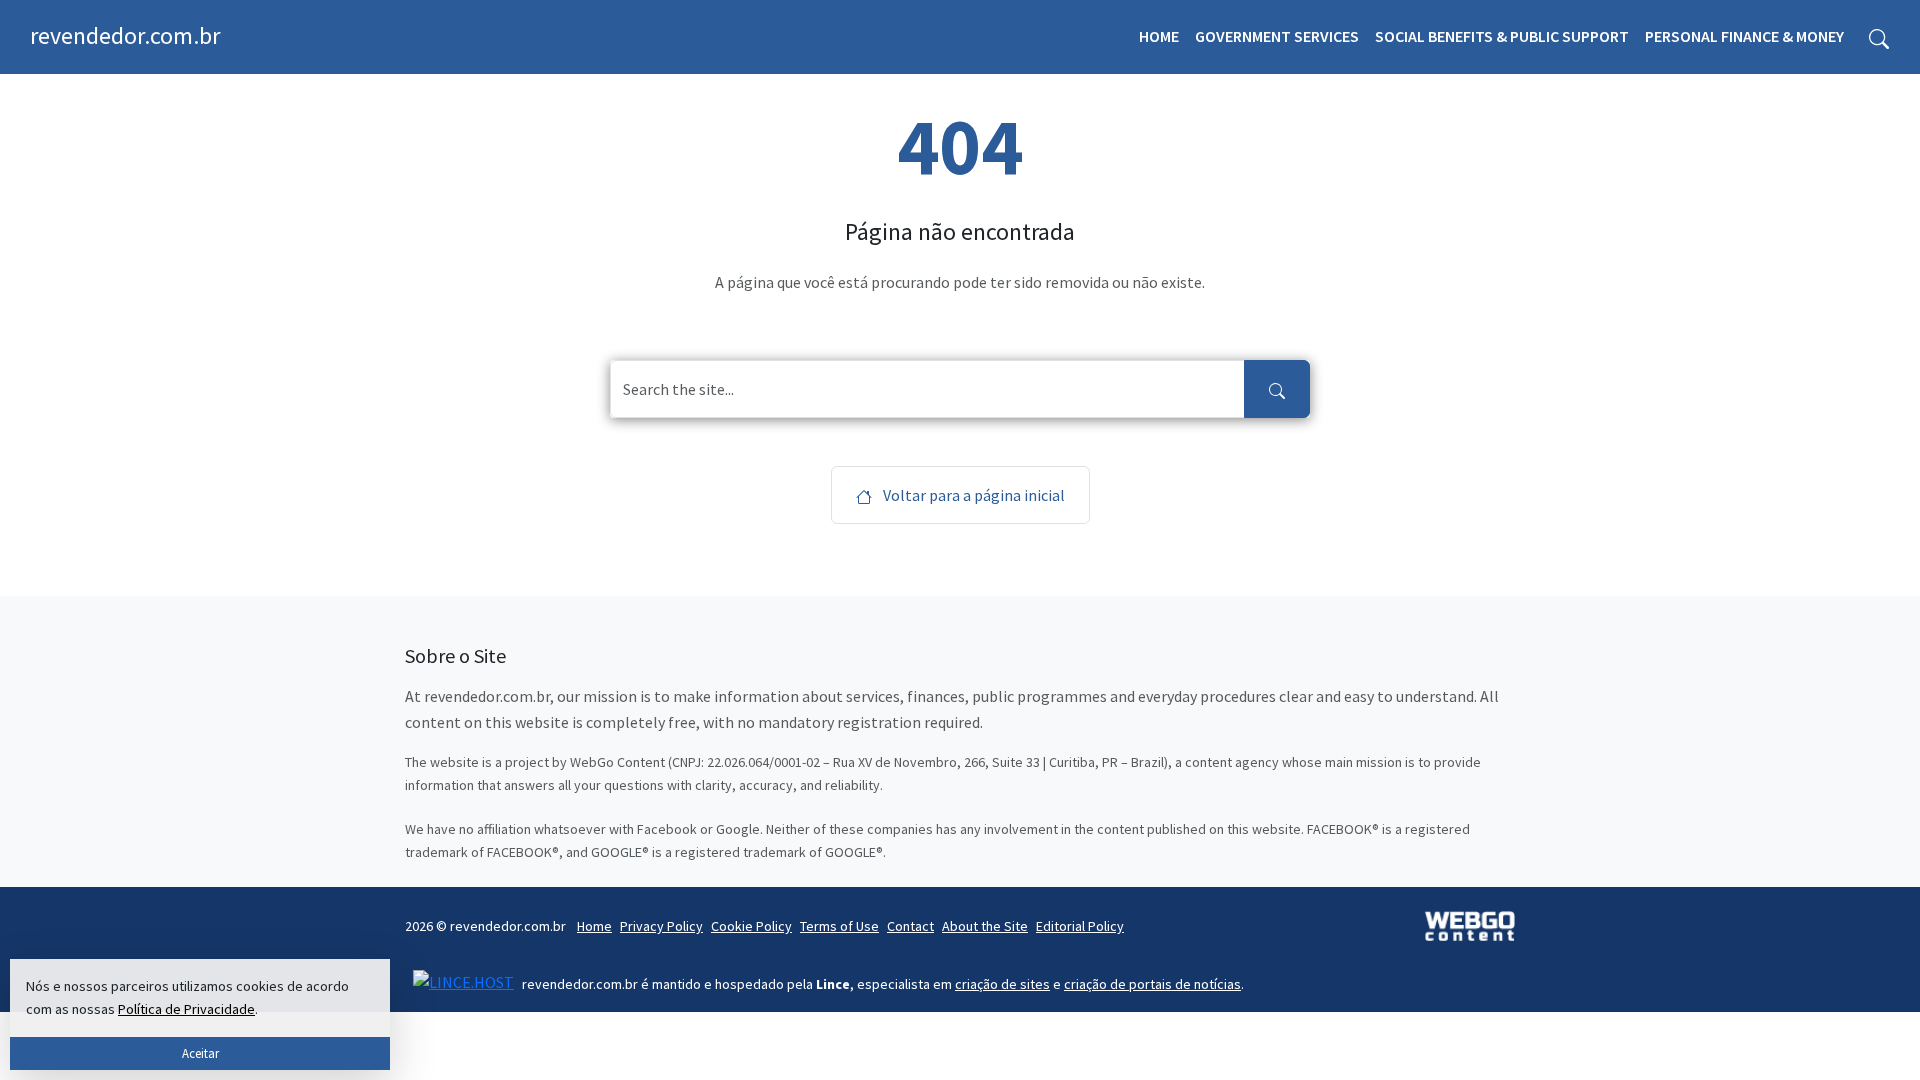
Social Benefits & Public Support (1502, 36)
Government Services (1277, 36)
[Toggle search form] (1879, 37)
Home (1159, 36)
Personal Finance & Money (1744, 36)
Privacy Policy (661, 926)
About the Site (985, 926)
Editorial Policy (1080, 926)
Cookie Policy (751, 926)
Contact (910, 926)
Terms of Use (839, 926)
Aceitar (200, 1053)
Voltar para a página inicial (972, 495)
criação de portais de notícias (1152, 984)
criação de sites (1002, 984)
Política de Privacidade (186, 1009)
